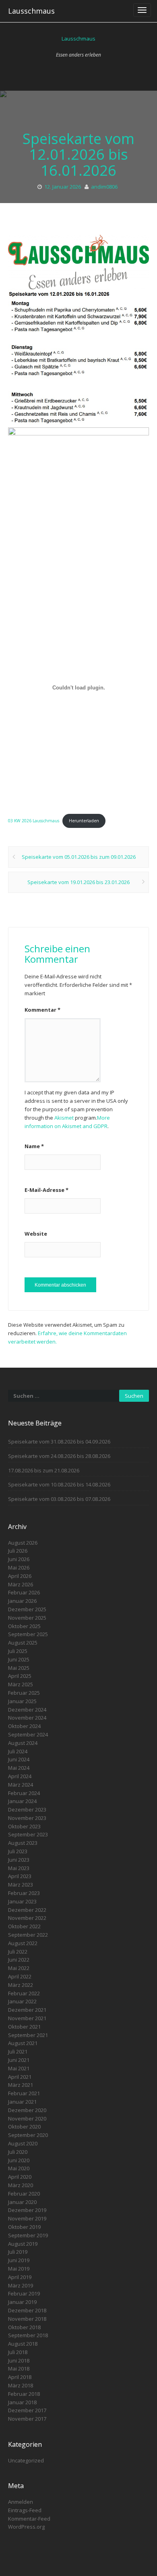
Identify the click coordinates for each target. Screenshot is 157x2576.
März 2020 (21, 2185)
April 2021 (20, 2077)
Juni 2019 (19, 2260)
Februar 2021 (24, 2093)
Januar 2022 (22, 2001)
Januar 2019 (22, 2302)
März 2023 (21, 1885)
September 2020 (28, 2135)
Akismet (64, 1118)
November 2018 (27, 2319)
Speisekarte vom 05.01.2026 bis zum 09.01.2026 (79, 857)
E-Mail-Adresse (46, 1190)
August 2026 (23, 1543)
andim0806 (104, 187)
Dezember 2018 (27, 2310)
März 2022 (21, 1985)
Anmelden (21, 2502)
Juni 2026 (19, 1559)
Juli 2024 (18, 1751)
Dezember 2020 (27, 2110)
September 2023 (28, 1834)
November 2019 (27, 2218)
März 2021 (21, 2085)
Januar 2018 (22, 2402)
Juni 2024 (19, 1759)
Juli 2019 (18, 2252)
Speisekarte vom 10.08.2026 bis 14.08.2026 (59, 1484)
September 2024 (28, 1734)
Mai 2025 (19, 1668)
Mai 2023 (19, 1868)
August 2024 (23, 1743)
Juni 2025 (19, 1659)
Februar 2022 (24, 1993)
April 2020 (20, 2177)
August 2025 (23, 1643)
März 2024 (21, 1785)
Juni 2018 (19, 2360)
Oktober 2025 (24, 1626)
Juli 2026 (18, 1551)
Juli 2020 (18, 2152)
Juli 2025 (18, 1651)
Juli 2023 (18, 1851)
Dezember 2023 (27, 1810)
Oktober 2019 (24, 2227)
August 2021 (23, 2043)
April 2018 (20, 2377)
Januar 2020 (22, 2202)
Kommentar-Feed (29, 2519)
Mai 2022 (19, 1968)
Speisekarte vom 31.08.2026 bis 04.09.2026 (59, 1442)
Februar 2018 (24, 2394)
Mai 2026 (19, 1568)
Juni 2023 (19, 1860)
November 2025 (27, 1618)
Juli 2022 (18, 1952)
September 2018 (28, 2335)
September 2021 (28, 2035)
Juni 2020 (19, 2160)
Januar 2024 (22, 1801)
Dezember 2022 (27, 1910)
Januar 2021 (22, 2102)
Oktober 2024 (24, 1726)
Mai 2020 (19, 2168)
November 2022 (27, 1918)
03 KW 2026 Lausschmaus (34, 821)
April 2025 (20, 1676)
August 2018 (23, 2344)
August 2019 (23, 2244)
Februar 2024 (24, 1793)
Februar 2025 (24, 1693)
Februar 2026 (24, 1592)
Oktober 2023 (24, 1826)
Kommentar (42, 1010)
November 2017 (27, 2419)
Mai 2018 (19, 2369)
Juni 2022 (19, 1960)
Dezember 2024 (27, 1710)
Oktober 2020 (24, 2127)
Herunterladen (84, 821)
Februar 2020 (24, 2194)
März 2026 (21, 1584)
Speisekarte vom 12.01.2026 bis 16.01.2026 (78, 155)
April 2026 (20, 1576)
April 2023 (20, 1876)
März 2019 (21, 2285)
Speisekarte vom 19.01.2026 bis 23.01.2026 (78, 882)
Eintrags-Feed (25, 2510)
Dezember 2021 (27, 2010)
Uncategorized (26, 2460)
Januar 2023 (22, 1901)
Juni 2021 (19, 2060)
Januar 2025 (22, 1701)
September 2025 (28, 1634)
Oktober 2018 (24, 2327)
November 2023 (27, 1818)
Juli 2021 (18, 2051)
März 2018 (21, 2385)
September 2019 (28, 2235)
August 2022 (23, 1943)
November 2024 (27, 1718)
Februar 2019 (24, 2293)
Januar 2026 (22, 1601)
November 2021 (27, 2018)
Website (36, 1234)
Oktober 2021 (24, 2027)
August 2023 (23, 1843)
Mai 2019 (19, 2269)
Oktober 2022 (24, 1926)
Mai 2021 (19, 2068)
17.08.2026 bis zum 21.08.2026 (44, 1470)
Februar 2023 (24, 1893)
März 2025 (21, 1684)
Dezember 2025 (27, 1609)
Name (34, 1146)
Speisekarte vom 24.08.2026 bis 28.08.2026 (59, 1456)
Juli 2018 (18, 2352)
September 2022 (28, 1935)
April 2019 (20, 2277)
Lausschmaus (31, 11)
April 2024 (20, 1776)
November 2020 (27, 2119)
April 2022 (20, 1976)
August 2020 (23, 2143)
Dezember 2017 (27, 2410)
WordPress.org (26, 2527)
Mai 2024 (19, 1768)
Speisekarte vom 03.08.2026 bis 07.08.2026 (59, 1499)
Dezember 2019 (27, 2210)
